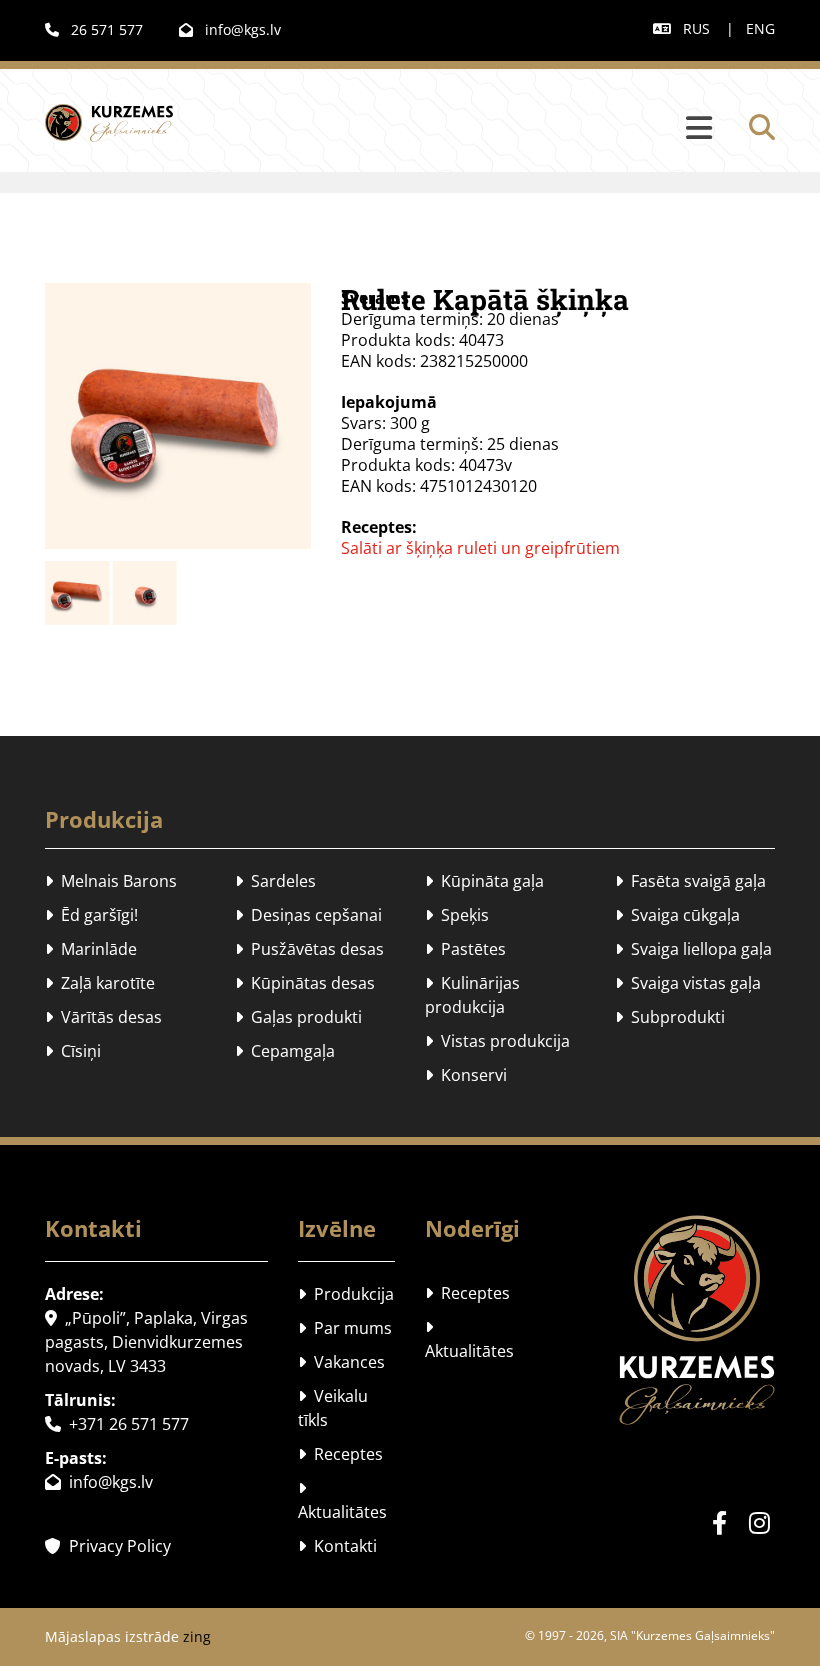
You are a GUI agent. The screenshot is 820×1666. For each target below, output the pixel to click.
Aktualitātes (342, 1500)
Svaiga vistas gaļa (688, 983)
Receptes (340, 1454)
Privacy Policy (108, 1546)
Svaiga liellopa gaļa (693, 949)
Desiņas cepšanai (308, 915)
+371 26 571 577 (117, 1424)
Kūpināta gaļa (484, 881)
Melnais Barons (111, 881)
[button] (466, 129)
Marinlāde (91, 949)
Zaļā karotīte (100, 983)
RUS (696, 28)
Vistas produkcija (497, 1041)
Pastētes (465, 949)
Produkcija (104, 819)
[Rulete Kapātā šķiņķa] (178, 416)
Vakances (341, 1362)
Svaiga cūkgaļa (677, 915)
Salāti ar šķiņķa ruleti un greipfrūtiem (480, 548)
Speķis (457, 915)
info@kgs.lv (230, 29)
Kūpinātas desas (305, 983)
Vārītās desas (103, 1017)
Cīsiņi (73, 1051)
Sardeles (275, 881)
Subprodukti (670, 1017)
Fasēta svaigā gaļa (690, 881)
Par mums (345, 1328)
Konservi (466, 1075)
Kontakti (337, 1546)
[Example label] (760, 1523)
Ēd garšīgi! (91, 915)
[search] (762, 127)
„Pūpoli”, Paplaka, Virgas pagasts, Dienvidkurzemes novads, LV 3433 (146, 1342)
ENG (760, 28)
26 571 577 (94, 29)
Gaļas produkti (298, 1017)
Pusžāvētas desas (309, 949)
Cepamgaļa (285, 1051)
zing (197, 1636)
